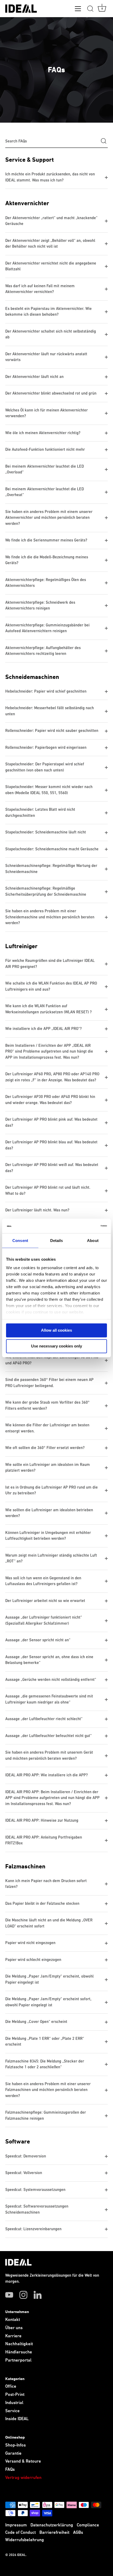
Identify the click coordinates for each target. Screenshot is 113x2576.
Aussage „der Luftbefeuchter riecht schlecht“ (44, 1719)
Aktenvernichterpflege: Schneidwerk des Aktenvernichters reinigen (40, 606)
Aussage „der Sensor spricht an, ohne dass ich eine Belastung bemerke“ (49, 1660)
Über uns (14, 2328)
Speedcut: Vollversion (24, 2173)
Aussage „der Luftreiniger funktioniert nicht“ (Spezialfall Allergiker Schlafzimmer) (44, 1620)
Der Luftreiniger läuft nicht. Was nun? (37, 1210)
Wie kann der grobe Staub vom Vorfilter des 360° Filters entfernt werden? (47, 1405)
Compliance (88, 2525)
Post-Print (15, 2395)
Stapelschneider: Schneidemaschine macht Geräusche (52, 849)
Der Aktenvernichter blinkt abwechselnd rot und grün (51, 393)
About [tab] (93, 1241)
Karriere (13, 2336)
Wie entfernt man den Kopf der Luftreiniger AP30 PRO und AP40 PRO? (52, 1360)
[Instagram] (23, 2295)
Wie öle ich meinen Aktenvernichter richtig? (43, 433)
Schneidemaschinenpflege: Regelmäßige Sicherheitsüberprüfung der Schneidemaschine (46, 891)
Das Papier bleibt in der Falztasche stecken (42, 1904)
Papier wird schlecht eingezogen (33, 1960)
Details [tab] (57, 1241)
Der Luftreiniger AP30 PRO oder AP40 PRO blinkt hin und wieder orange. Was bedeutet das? (50, 1100)
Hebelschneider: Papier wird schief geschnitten (46, 691)
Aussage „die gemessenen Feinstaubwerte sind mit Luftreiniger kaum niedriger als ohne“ (49, 1699)
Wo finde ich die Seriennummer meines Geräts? (46, 540)
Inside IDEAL (17, 2419)
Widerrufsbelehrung (25, 2540)
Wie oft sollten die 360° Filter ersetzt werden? (45, 1448)
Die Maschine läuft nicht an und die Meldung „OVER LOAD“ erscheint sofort (49, 1923)
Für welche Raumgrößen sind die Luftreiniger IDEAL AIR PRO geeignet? (50, 964)
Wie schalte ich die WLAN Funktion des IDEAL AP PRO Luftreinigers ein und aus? (51, 986)
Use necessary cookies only (56, 1346)
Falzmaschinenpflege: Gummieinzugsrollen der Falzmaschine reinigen (46, 2116)
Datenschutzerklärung (52, 2525)
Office (11, 2386)
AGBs (78, 2533)
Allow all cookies (56, 1330)
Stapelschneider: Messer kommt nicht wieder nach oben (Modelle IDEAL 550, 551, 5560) (49, 790)
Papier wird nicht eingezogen (30, 1943)
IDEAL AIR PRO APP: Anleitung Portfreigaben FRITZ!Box (44, 1840)
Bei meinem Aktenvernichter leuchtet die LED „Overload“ (45, 469)
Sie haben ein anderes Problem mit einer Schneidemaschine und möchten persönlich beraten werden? (50, 917)
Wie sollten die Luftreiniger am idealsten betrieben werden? (49, 1513)
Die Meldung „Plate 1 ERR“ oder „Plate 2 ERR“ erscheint (45, 2042)
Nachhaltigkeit (19, 2344)
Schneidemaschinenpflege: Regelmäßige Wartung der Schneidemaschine (51, 869)
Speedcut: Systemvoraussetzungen (36, 2190)
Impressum (16, 2525)
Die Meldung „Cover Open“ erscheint (36, 2022)
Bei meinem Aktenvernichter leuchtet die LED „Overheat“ (45, 492)
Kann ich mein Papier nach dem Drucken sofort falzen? (46, 1884)
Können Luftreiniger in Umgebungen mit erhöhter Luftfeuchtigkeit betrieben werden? (48, 1536)
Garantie (13, 2453)
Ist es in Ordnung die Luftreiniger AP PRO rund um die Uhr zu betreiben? (52, 1490)
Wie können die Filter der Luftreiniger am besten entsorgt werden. (47, 1428)
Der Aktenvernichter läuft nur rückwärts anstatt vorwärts (46, 357)
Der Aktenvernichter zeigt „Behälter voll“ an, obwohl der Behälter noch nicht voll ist (50, 244)
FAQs (10, 2470)
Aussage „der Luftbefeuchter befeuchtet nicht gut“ (48, 1736)
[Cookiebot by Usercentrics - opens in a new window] (84, 1226)
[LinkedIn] (38, 2295)
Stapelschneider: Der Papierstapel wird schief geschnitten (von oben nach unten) (45, 767)
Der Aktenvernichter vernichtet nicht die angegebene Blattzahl (51, 266)
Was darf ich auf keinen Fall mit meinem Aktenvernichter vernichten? (40, 289)
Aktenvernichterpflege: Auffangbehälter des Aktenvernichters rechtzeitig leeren (43, 651)
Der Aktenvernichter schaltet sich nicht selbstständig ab (51, 334)
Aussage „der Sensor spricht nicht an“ (38, 1640)
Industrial (14, 2403)
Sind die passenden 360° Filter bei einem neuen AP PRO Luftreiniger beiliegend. (49, 1383)
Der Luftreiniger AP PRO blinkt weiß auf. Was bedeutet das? (52, 1168)
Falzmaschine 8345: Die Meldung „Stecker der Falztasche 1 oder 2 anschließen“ (45, 2064)
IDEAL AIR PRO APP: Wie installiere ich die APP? (47, 1775)
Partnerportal (18, 2360)
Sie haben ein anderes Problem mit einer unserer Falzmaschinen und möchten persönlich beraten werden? (48, 2090)
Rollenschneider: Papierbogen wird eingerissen (46, 748)
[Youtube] (9, 2295)
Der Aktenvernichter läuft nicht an (34, 377)
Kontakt (13, 2320)
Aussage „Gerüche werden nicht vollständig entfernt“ (51, 1680)
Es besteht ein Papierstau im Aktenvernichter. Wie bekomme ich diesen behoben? (48, 312)
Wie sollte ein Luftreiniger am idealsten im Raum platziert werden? (48, 1468)
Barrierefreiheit (54, 2533)
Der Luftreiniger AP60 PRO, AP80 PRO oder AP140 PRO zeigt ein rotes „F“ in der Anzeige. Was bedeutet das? (52, 1077)
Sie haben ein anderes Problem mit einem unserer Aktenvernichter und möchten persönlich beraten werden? (49, 518)
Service (12, 2411)
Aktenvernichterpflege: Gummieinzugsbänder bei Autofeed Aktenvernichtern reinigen (47, 628)
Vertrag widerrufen (23, 2478)
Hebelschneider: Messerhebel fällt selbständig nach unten (50, 711)
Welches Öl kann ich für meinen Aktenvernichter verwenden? (47, 413)
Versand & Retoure (23, 2461)
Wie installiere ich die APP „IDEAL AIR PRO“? (43, 1029)
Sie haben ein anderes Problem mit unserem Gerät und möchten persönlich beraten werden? (49, 1755)
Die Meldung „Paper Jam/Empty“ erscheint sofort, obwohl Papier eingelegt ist (48, 2002)
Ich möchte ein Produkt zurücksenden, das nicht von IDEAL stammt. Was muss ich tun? (50, 177)
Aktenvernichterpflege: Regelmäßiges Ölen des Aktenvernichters (46, 583)
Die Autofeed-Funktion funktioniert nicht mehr (45, 450)
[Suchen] (90, 9)
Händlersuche (19, 2352)
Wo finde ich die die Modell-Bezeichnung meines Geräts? (47, 560)
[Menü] (78, 10)
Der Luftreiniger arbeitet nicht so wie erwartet (45, 1601)
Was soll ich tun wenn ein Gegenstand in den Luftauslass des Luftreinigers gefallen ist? (43, 1581)
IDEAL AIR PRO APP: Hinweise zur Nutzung (42, 1821)
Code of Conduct (20, 2533)
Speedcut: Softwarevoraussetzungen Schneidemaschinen (37, 2209)
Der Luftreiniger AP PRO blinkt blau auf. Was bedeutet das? (51, 1145)
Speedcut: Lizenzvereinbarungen (33, 2229)
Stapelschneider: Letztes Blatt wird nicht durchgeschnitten (40, 813)
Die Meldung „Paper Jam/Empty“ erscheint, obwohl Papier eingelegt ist (49, 1979)
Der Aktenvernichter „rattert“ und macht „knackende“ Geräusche (51, 221)
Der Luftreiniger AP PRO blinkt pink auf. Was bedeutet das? (51, 1122)
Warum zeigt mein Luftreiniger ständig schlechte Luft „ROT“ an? (51, 1558)
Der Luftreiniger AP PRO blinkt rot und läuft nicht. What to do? (48, 1191)
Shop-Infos (16, 2445)
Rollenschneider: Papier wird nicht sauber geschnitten (52, 731)
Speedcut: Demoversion (26, 2156)
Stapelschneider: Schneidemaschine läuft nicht (46, 832)
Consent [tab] (20, 1241)
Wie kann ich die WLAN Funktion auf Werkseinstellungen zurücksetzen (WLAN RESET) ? (48, 1009)
